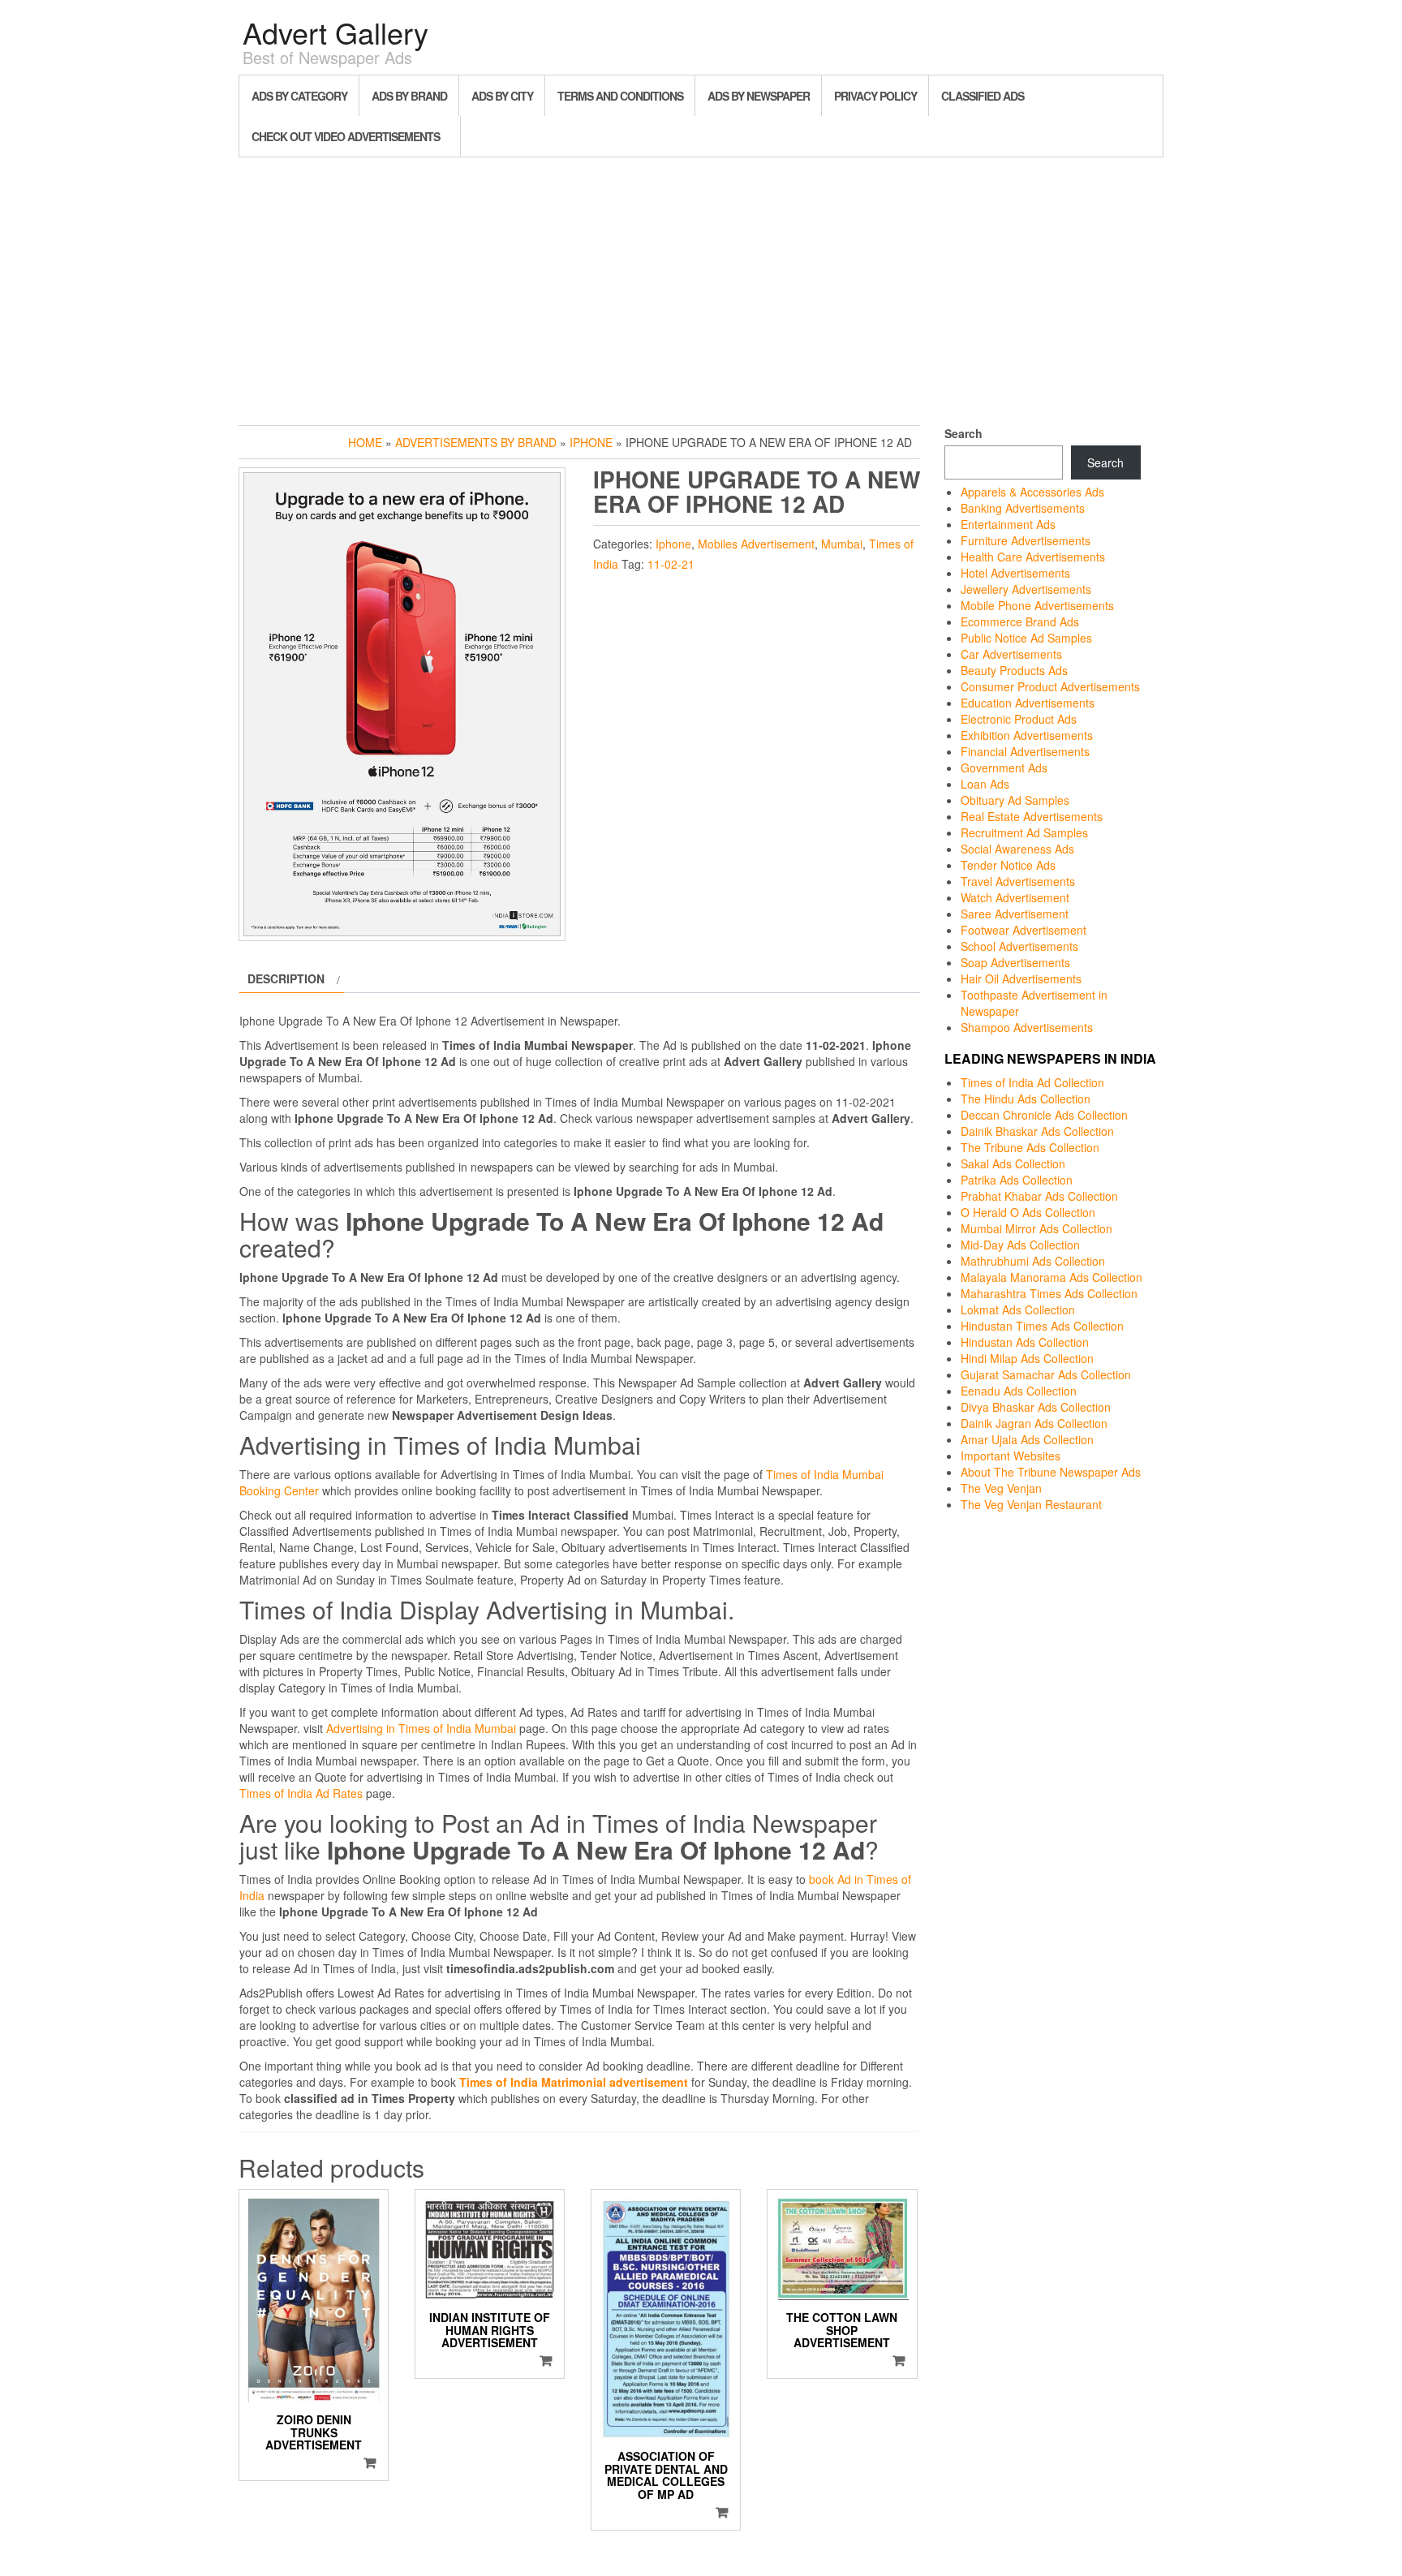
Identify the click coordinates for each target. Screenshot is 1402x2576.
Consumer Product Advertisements (1050, 686)
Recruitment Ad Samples (1024, 832)
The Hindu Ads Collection (1026, 1099)
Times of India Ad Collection (1032, 1082)
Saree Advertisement (1015, 914)
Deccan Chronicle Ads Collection (1044, 1115)
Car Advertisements (1011, 654)
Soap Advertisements (1015, 962)
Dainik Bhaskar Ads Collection (1037, 1131)
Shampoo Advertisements (1027, 1027)
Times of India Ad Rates (301, 1793)
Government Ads (1004, 768)
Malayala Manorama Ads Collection (1051, 1277)
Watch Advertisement (1015, 897)
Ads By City (502, 96)
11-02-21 (671, 564)
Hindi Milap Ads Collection (1027, 1358)
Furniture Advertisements (1026, 540)
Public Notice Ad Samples (1026, 638)
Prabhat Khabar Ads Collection (1039, 1196)
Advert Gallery (335, 32)
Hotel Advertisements (1015, 573)
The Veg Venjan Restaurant (1031, 1504)
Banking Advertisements (1023, 508)
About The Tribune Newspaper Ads (1051, 1472)
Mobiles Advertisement (756, 544)
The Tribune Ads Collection (1030, 1147)
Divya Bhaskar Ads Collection (1036, 1407)
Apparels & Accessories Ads (1032, 492)
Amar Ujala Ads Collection (1027, 1439)
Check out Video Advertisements (346, 136)
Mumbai (842, 544)
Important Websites (1011, 1456)
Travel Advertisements (1018, 881)
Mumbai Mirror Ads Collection (1036, 1228)
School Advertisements (1019, 946)
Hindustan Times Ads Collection (1042, 1326)
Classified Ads (983, 96)
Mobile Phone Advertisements (1037, 605)
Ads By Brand (409, 96)
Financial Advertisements (1025, 751)
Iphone (591, 442)
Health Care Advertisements (1033, 557)
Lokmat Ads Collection (1018, 1310)
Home (365, 442)
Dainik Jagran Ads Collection (1034, 1423)
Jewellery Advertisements (1026, 589)
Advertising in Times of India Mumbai (421, 1728)
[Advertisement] (701, 287)
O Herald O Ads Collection (1028, 1212)
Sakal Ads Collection (1013, 1163)
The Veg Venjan (1001, 1488)
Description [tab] (286, 978)
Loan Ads (985, 784)
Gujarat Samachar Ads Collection (1046, 1374)
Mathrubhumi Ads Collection (1033, 1261)
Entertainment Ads (1008, 524)
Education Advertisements (1028, 703)
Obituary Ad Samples (1015, 800)
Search (963, 433)
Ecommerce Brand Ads (1020, 621)
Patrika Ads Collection (1017, 1180)
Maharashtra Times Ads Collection (1049, 1293)
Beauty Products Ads (1014, 670)
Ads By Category (299, 96)
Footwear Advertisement (1024, 930)
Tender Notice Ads (1008, 865)
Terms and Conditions (620, 96)
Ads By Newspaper (759, 96)
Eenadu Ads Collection (1019, 1391)
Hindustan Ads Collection (1025, 1342)
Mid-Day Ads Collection (1020, 1245)
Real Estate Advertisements (1032, 816)
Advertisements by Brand (476, 442)
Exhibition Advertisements (1027, 735)
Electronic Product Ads (1019, 719)
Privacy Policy (875, 96)
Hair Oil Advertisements (1021, 978)
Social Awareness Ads (1017, 849)
